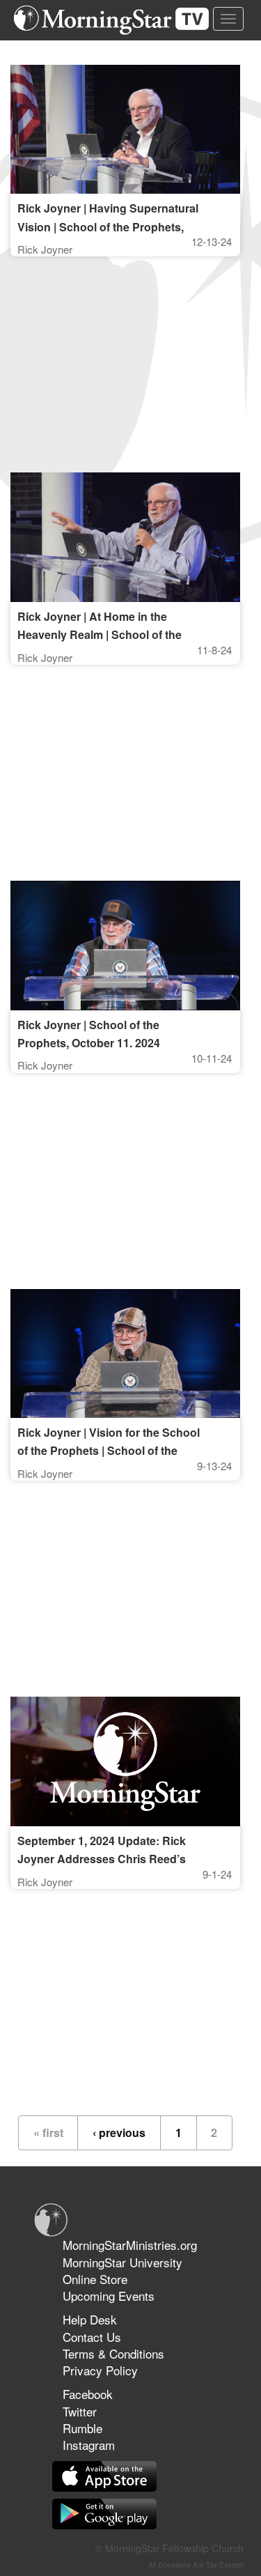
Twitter (80, 2411)
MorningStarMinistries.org (130, 2245)
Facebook (88, 2394)
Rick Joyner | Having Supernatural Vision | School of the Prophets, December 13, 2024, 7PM (108, 226)
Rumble (82, 2428)
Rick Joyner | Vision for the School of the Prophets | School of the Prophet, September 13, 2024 (109, 1450)
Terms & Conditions (113, 2353)
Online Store (95, 2279)
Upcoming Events (109, 2296)
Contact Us (92, 2337)
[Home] (117, 20)
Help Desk (90, 2319)
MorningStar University (122, 2262)
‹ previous (119, 2132)
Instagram (89, 2445)
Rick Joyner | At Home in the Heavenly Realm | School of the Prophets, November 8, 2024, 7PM (106, 634)
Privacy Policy (100, 2370)
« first (48, 2132)
